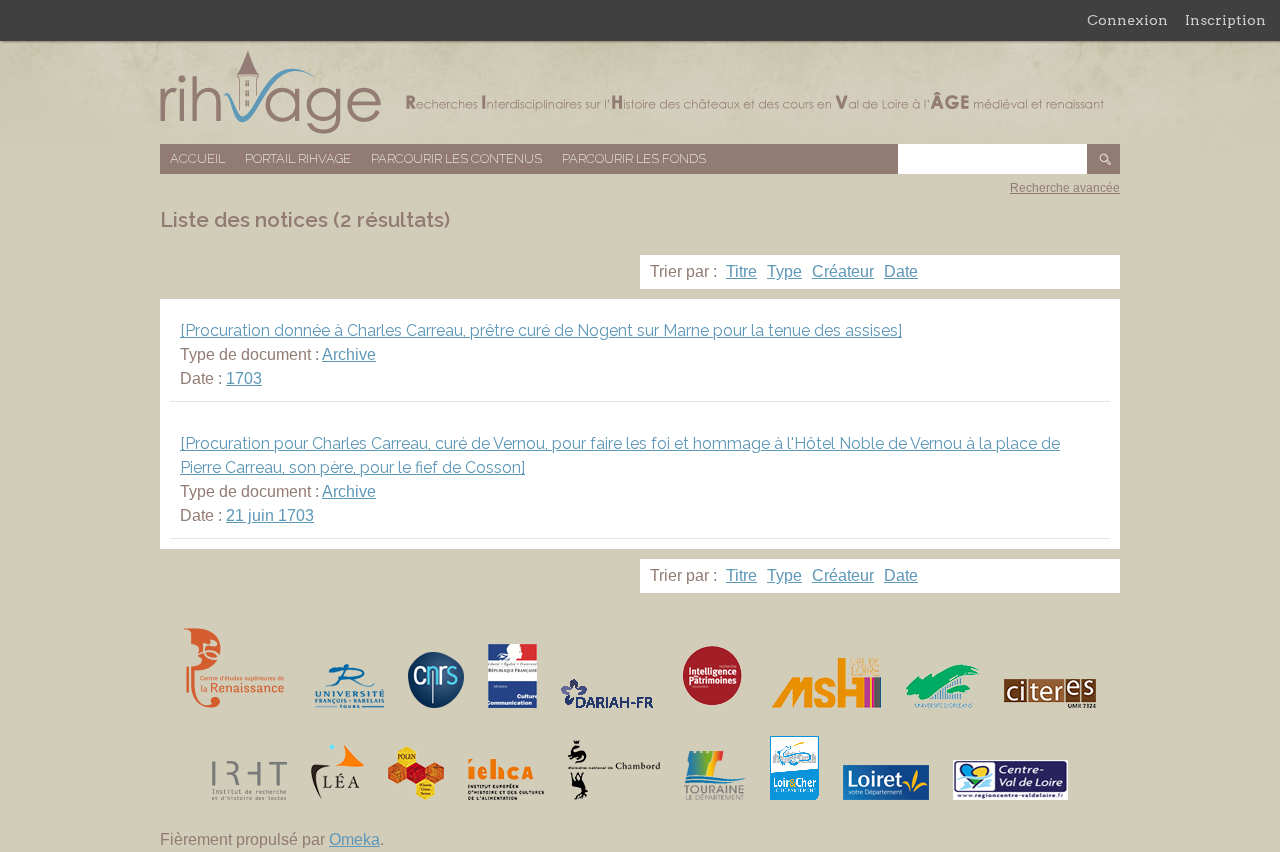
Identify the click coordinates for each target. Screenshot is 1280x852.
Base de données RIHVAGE (640, 92)
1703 (244, 378)
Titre (741, 271)
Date (901, 271)
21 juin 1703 (270, 515)
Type (784, 271)
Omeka (354, 839)
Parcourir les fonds (634, 158)
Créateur (843, 271)
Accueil (197, 158)
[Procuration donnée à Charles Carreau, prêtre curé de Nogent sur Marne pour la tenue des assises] (541, 330)
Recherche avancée (1065, 188)
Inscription (1225, 20)
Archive (349, 354)
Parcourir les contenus (456, 158)
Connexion (1127, 20)
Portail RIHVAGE (298, 158)
